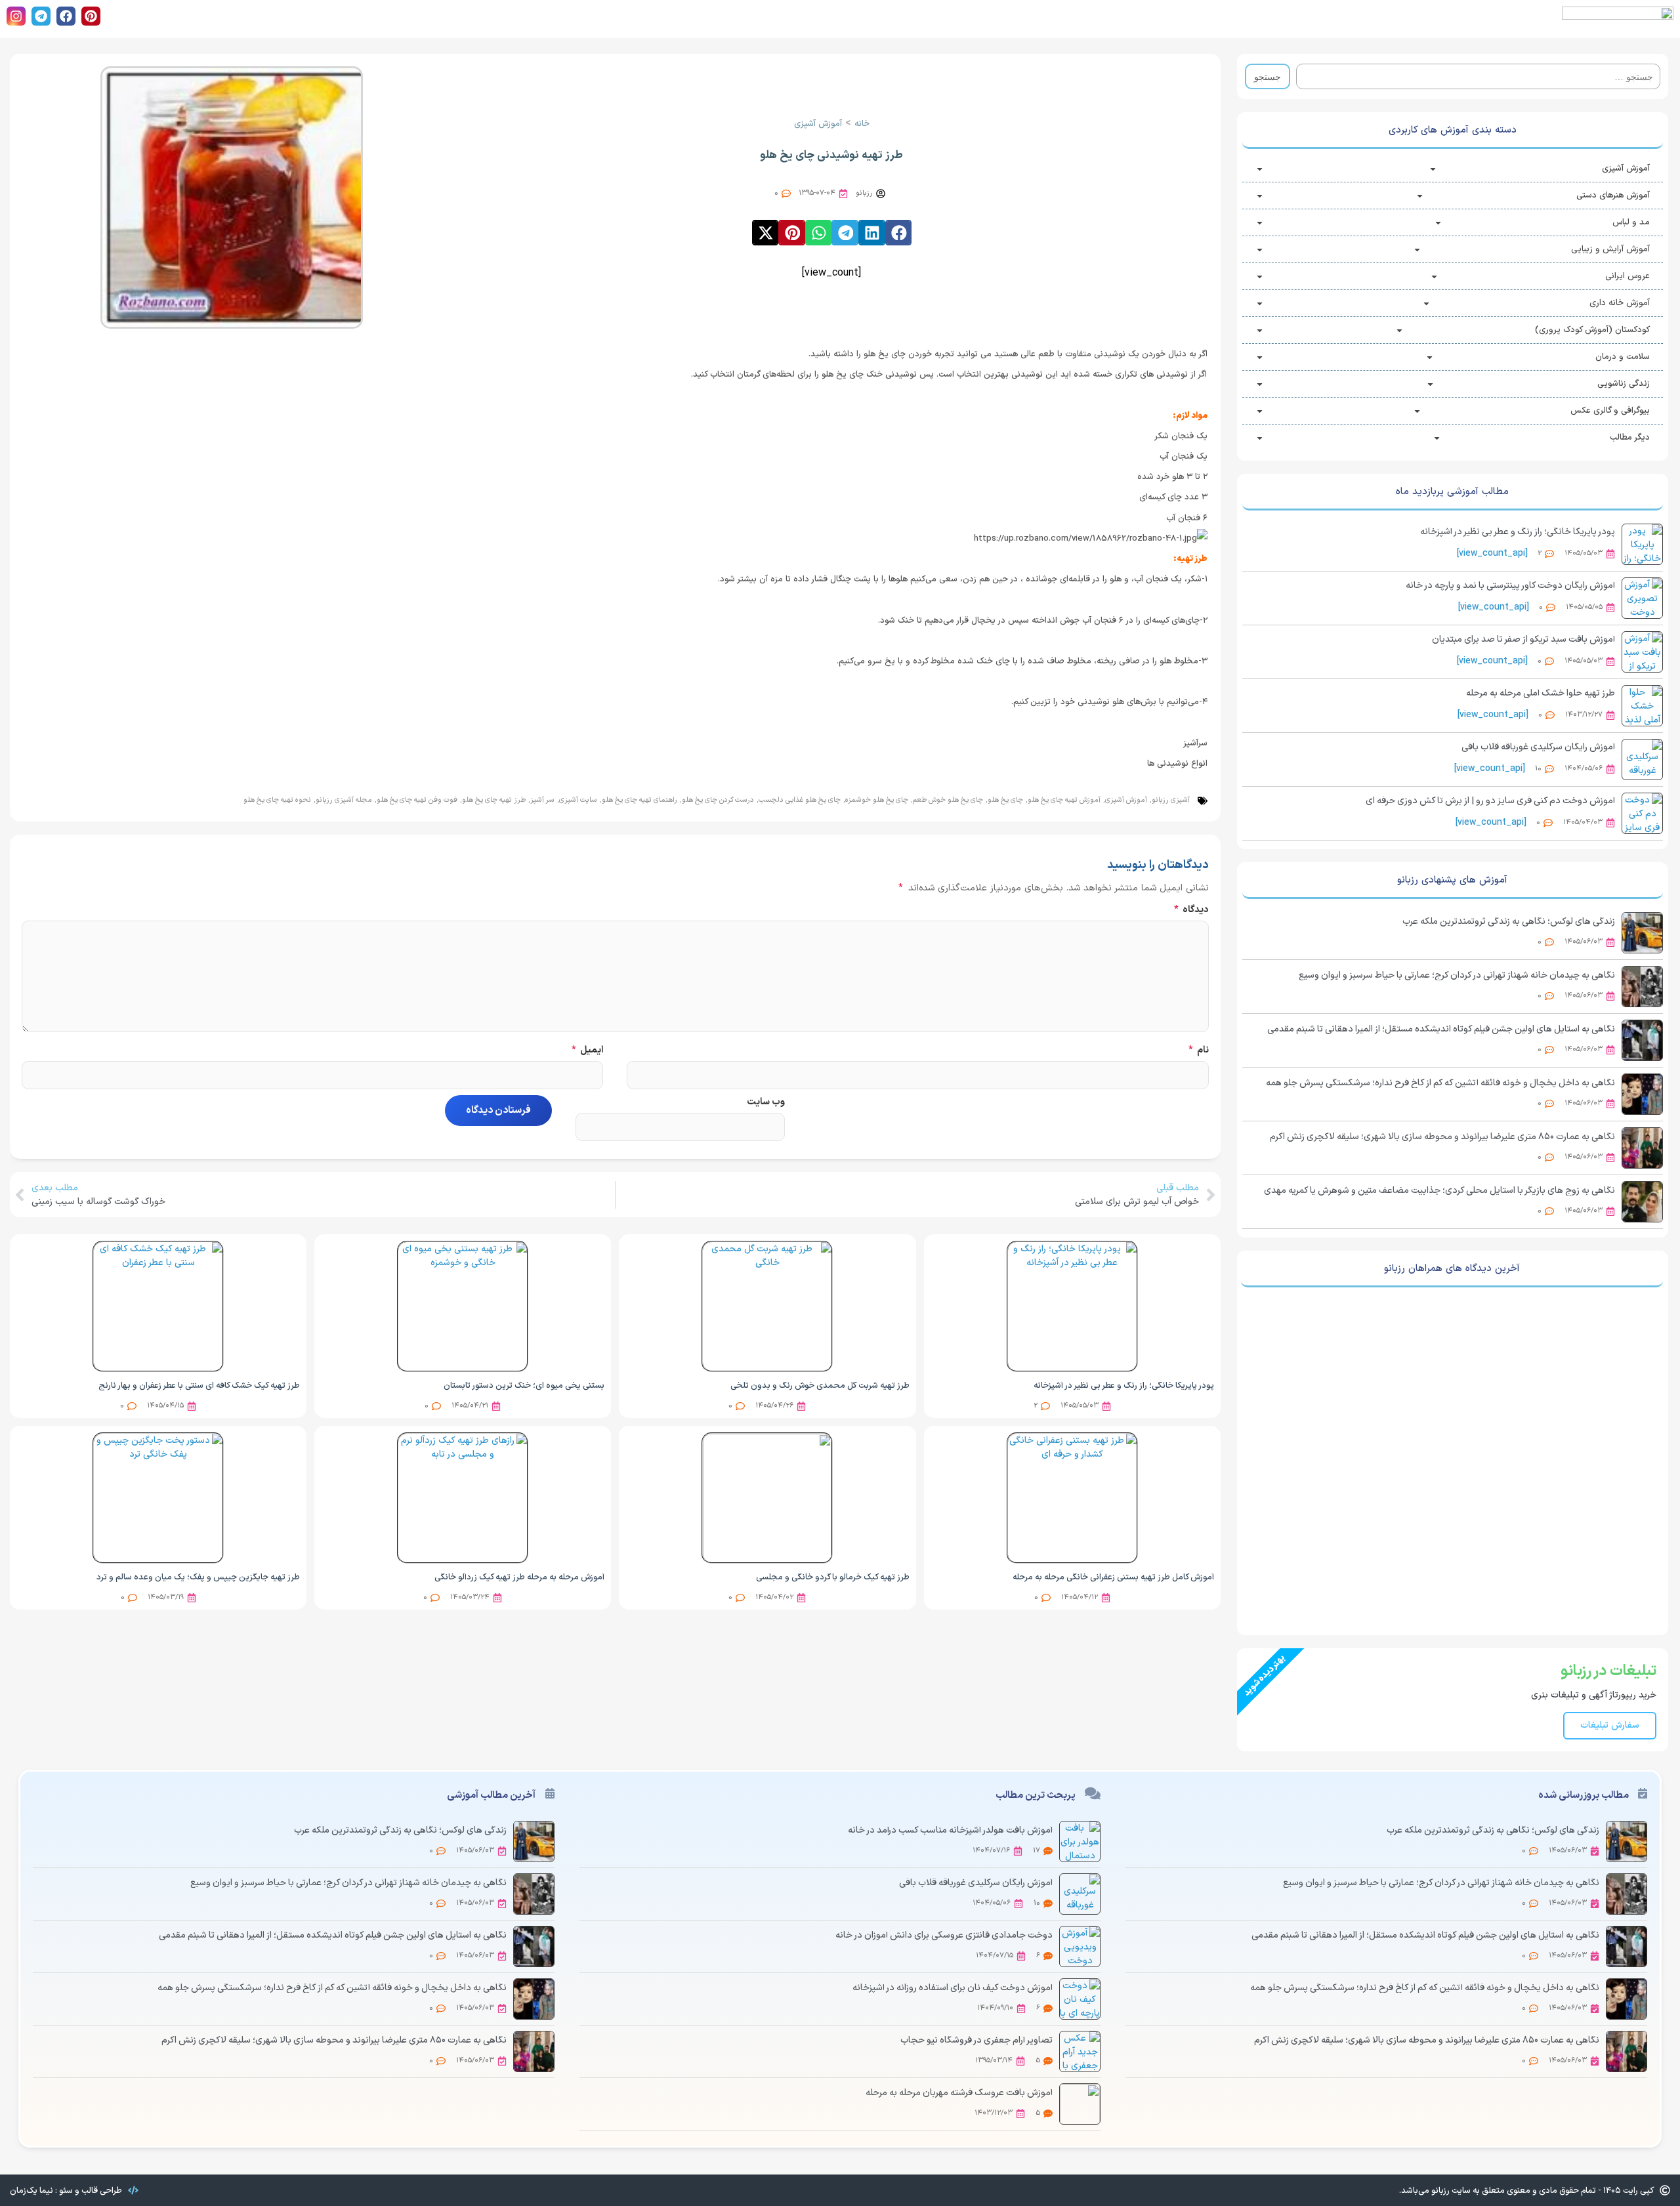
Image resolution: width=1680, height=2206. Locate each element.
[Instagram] (16, 16)
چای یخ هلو (1005, 800)
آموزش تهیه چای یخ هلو (1064, 800)
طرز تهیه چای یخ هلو (494, 800)
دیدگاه (1191, 910)
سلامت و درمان (1623, 357)
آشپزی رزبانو (1171, 800)
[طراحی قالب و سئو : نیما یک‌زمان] (133, 2190)
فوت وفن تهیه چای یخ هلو (417, 800)
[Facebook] (66, 16)
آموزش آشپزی (1626, 169)
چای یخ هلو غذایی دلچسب (800, 800)
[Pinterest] (91, 16)
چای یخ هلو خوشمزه (877, 800)
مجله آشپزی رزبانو (344, 800)
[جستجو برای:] (1478, 76)
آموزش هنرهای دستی (1613, 196)
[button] (899, 232)
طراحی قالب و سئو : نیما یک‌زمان (66, 2191)
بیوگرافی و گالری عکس (1610, 411)
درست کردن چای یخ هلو (718, 800)
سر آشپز (542, 800)
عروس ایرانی (1627, 276)
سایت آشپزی (578, 800)
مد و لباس (1631, 222)
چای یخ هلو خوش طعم (948, 800)
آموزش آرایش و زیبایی (1610, 249)
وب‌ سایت (766, 1102)
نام (1198, 1050)
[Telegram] (41, 16)
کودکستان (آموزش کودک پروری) (1592, 330)
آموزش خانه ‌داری (1620, 303)
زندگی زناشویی (1624, 384)
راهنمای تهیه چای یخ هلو (640, 800)
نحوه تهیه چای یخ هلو (277, 800)
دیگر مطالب (1630, 438)
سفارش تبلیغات (1610, 1725)
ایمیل (587, 1050)
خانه (862, 124)
